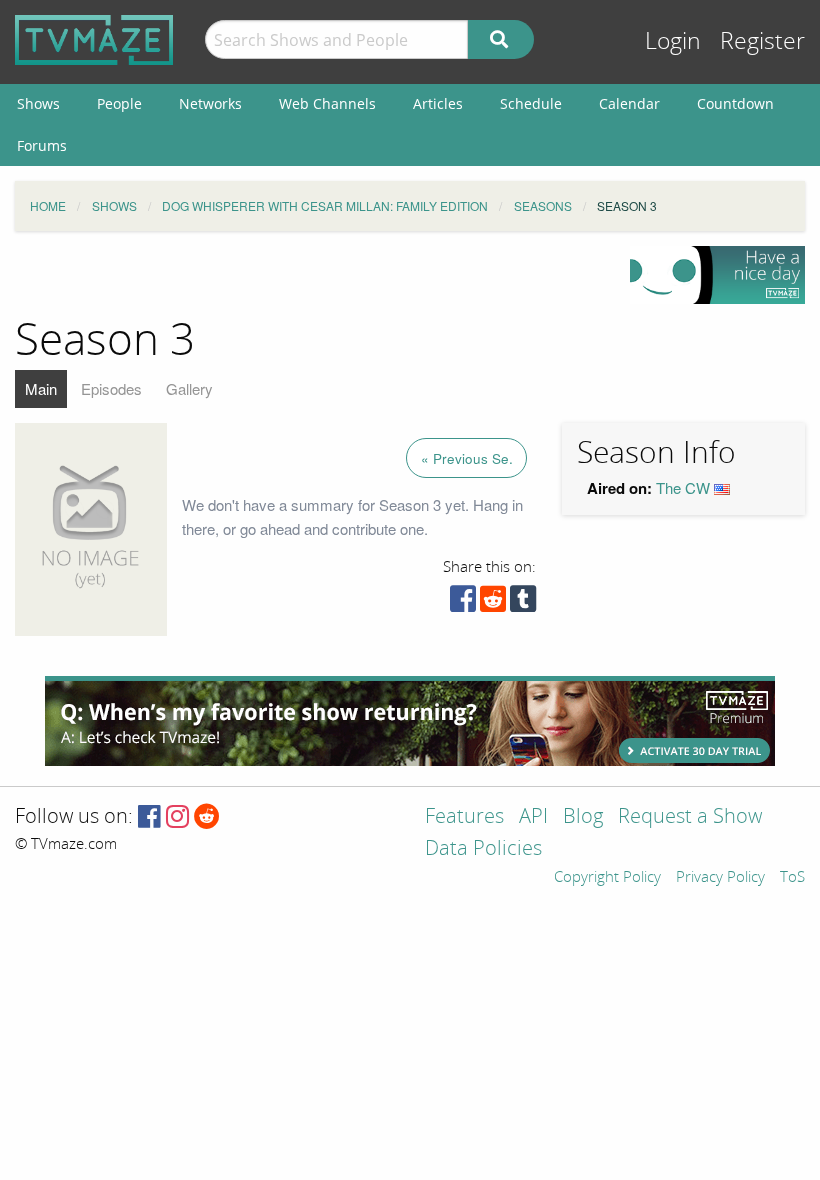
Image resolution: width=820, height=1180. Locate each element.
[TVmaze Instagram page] (177, 817)
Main (41, 388)
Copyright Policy (607, 878)
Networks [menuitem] (210, 103)
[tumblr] (523, 603)
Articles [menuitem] (438, 103)
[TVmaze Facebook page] (149, 817)
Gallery (189, 388)
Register (762, 41)
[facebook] (463, 603)
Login (673, 41)
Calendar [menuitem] (629, 103)
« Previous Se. (467, 458)
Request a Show (690, 817)
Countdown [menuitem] (735, 103)
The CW (683, 487)
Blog (583, 817)
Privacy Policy (720, 878)
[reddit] (493, 603)
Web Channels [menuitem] (327, 103)
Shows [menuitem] (38, 103)
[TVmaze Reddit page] (207, 817)
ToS (792, 878)
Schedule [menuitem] (531, 103)
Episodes (111, 388)
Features (464, 817)
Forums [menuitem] (42, 145)
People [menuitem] (119, 103)
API (533, 817)
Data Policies (483, 849)
